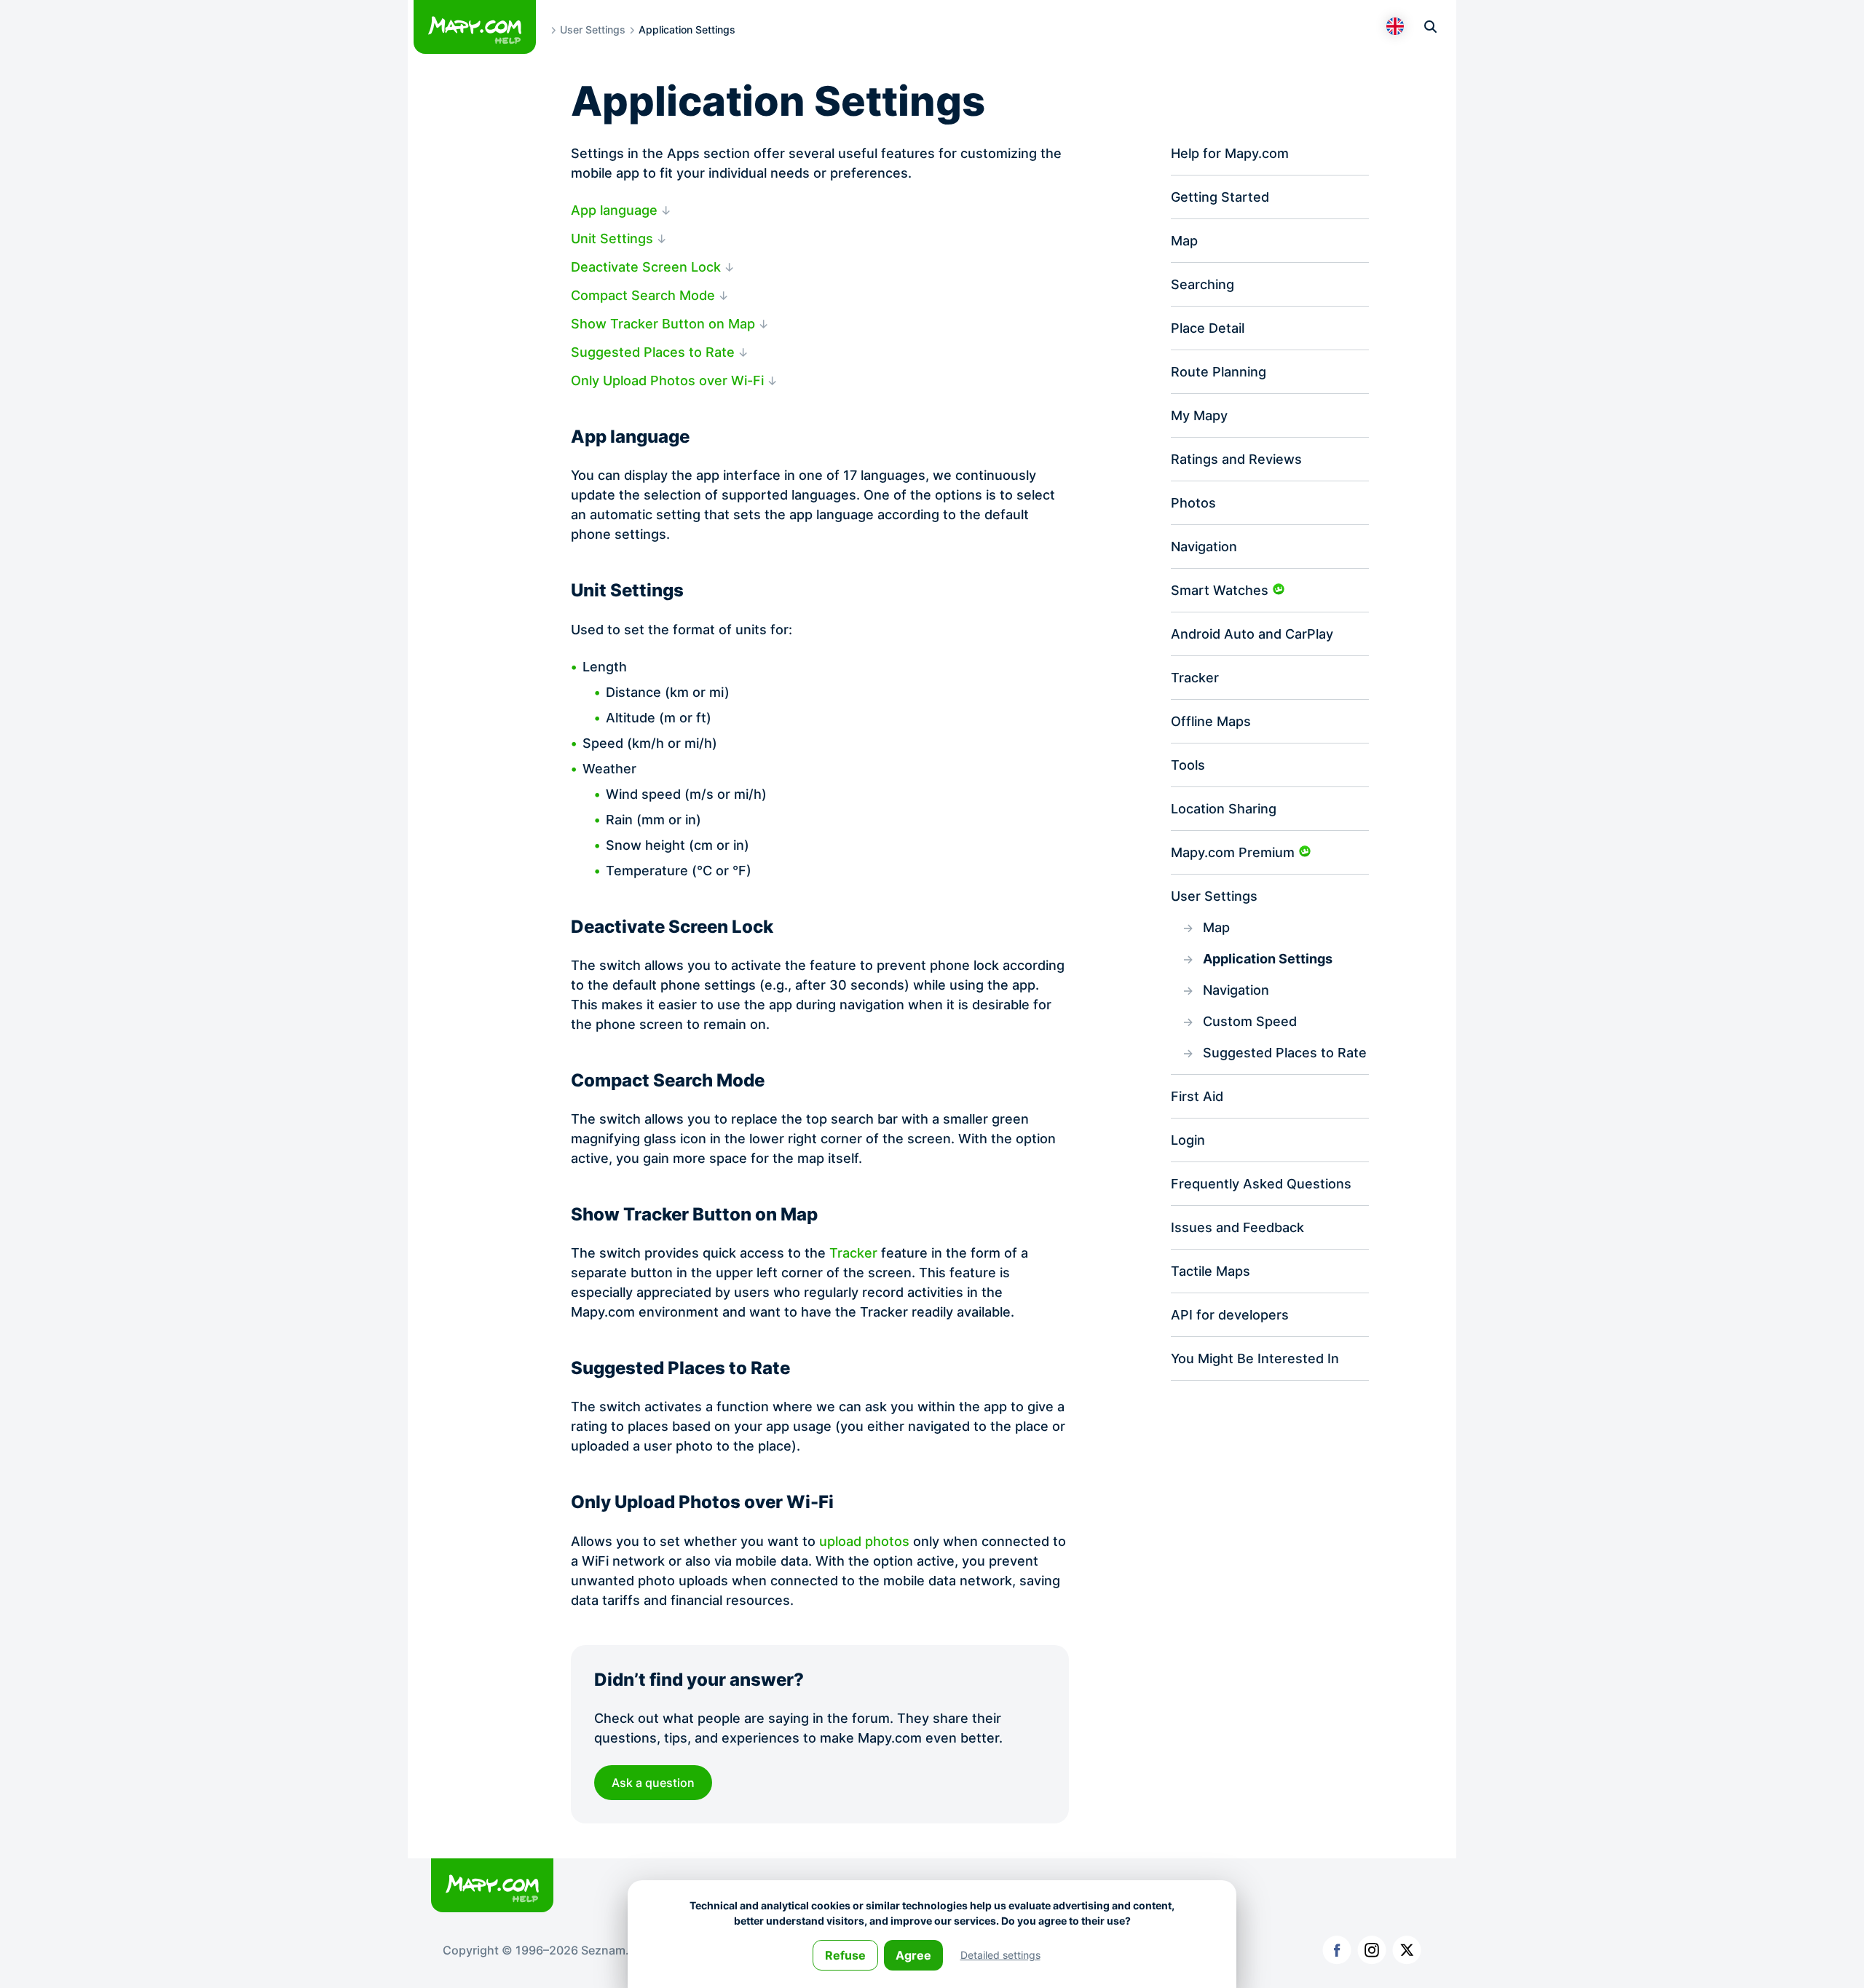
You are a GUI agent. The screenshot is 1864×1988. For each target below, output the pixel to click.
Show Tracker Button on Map (663, 324)
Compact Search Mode (643, 295)
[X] (1407, 1950)
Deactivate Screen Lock (646, 267)
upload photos (864, 1541)
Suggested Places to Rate (653, 352)
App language (614, 210)
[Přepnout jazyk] (1395, 26)
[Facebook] (1337, 1950)
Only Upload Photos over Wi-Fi (667, 380)
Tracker (853, 1253)
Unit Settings (612, 238)
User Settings (593, 29)
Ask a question (653, 1783)
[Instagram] (1372, 1950)
